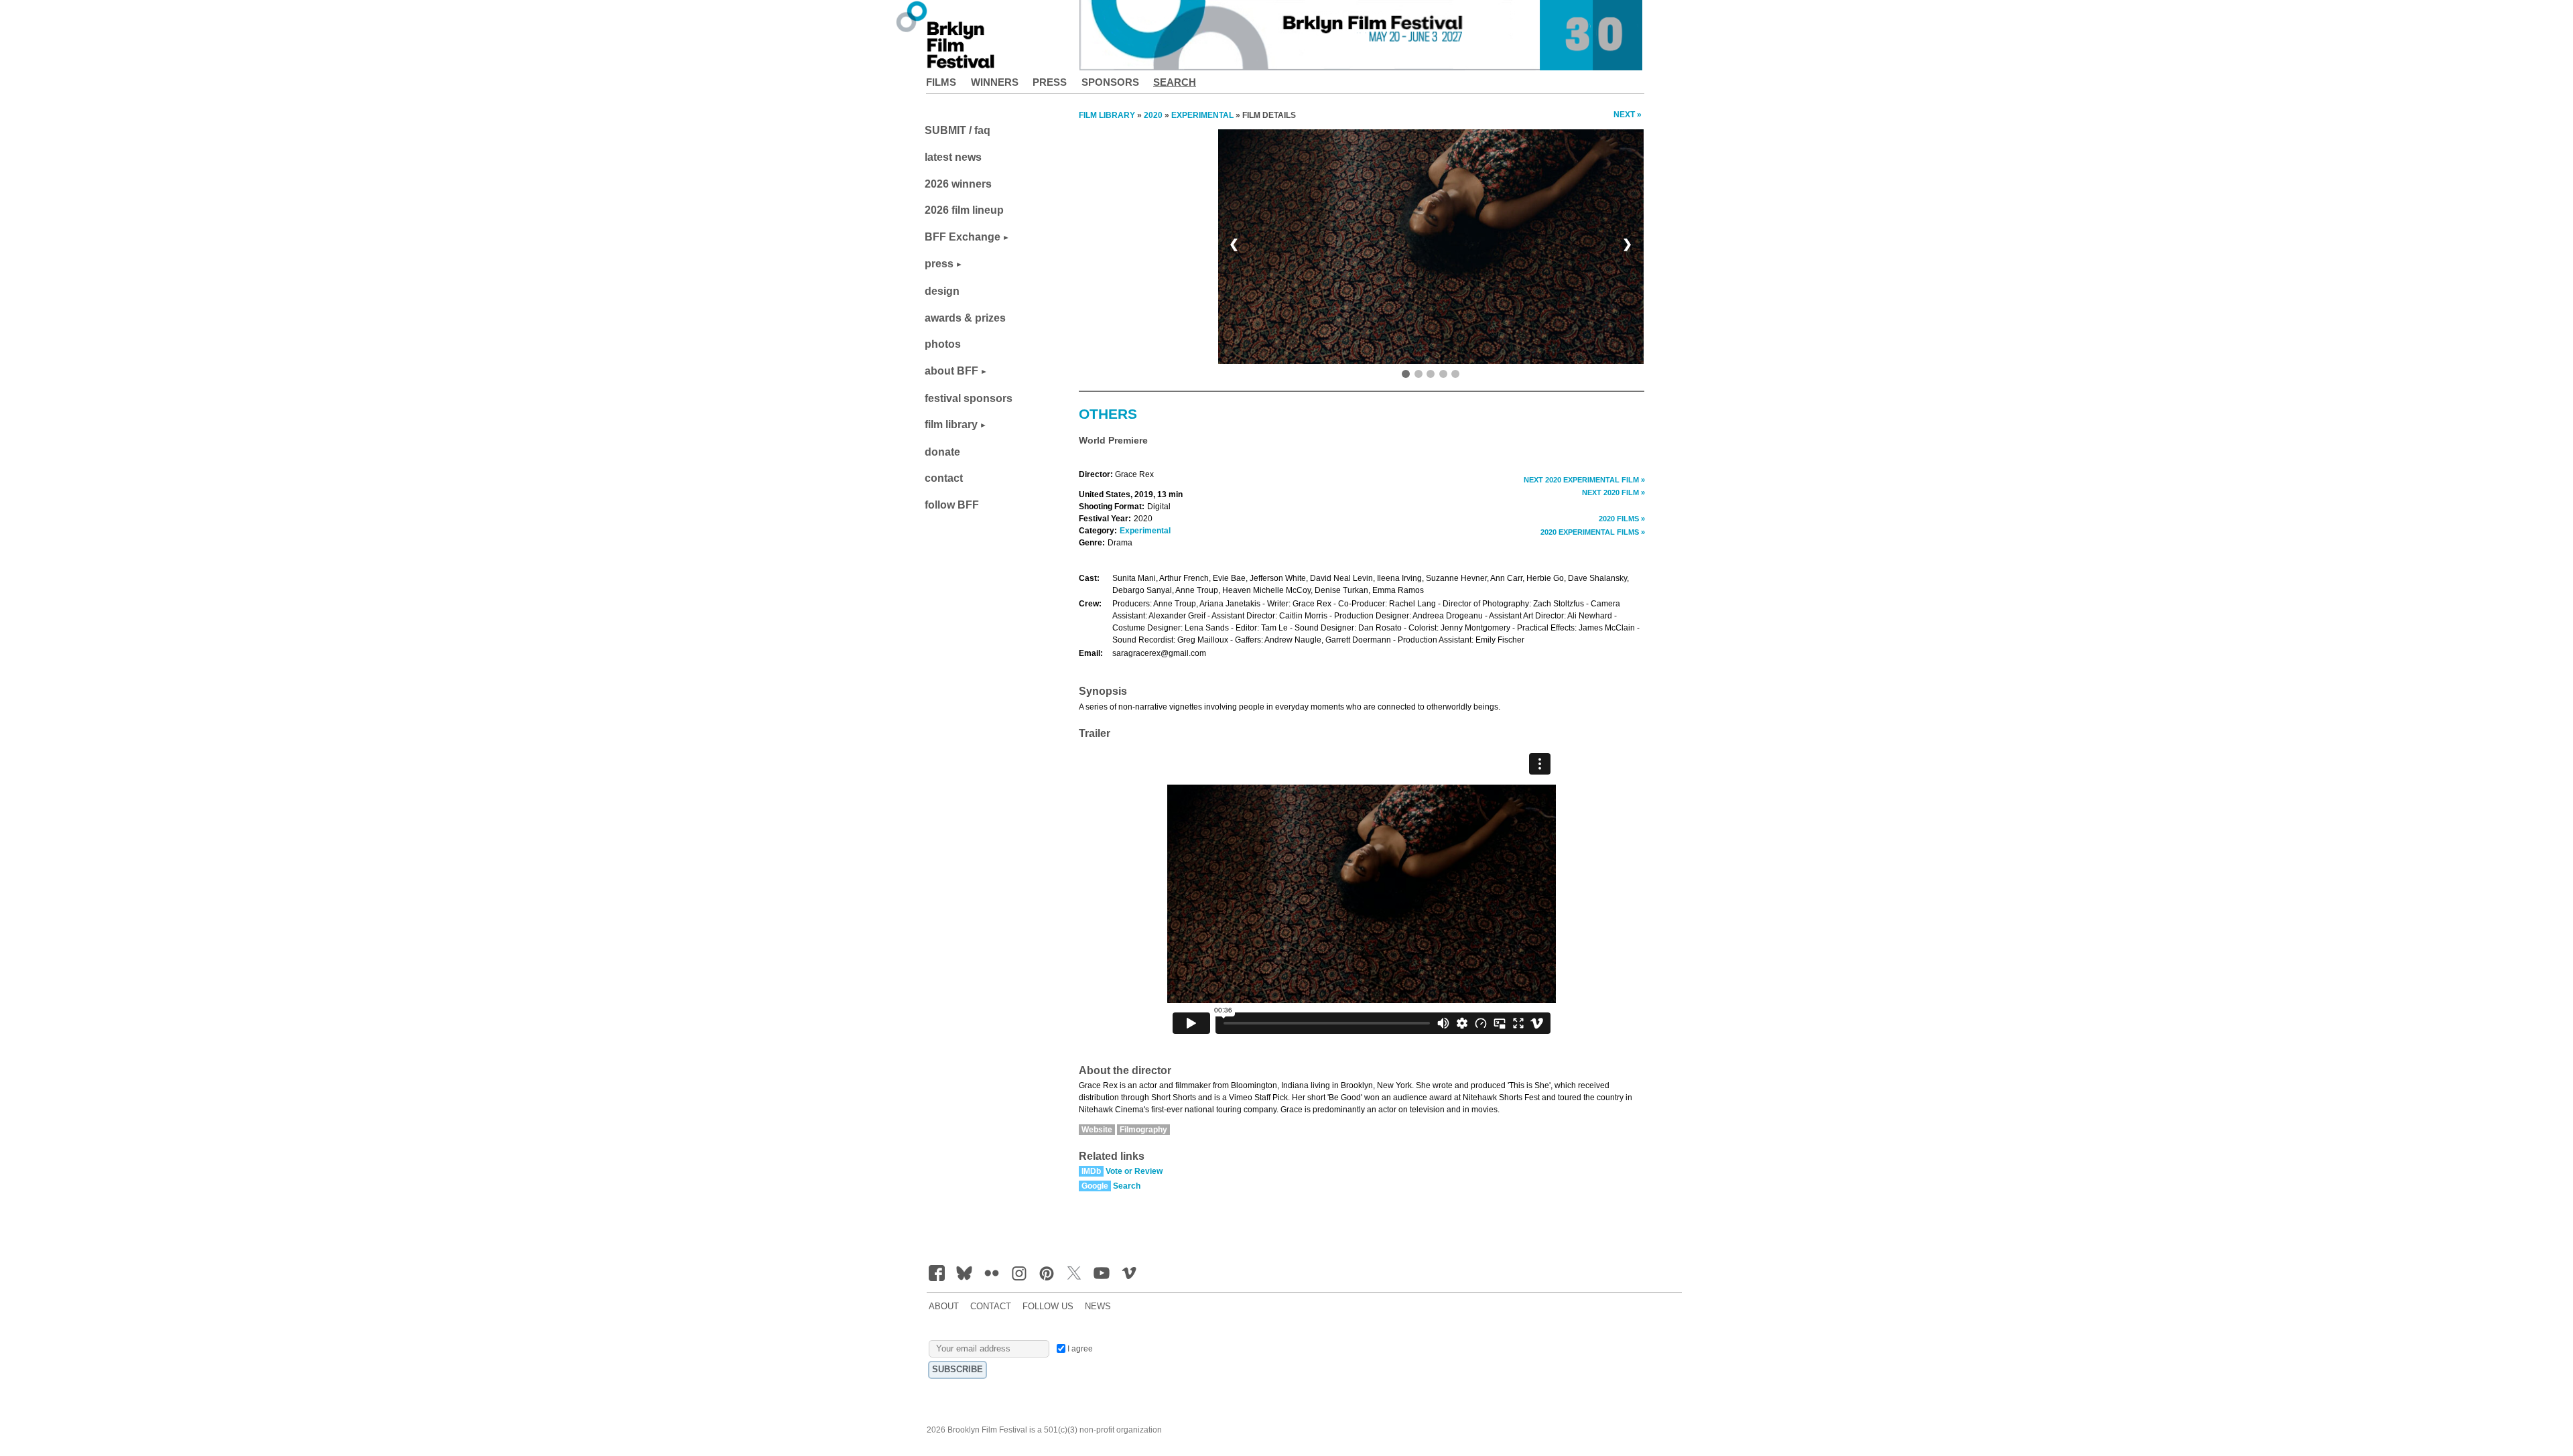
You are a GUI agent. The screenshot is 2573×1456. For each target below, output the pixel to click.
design (942, 291)
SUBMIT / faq (958, 130)
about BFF (951, 371)
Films (941, 82)
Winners (995, 82)
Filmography (1143, 1130)
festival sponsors (969, 398)
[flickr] (992, 1273)
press (939, 264)
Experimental (1145, 531)
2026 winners (958, 184)
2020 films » (1622, 519)
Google (1095, 1186)
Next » (1628, 115)
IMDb (1091, 1171)
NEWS (1098, 1307)
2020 (1153, 115)
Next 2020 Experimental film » (1584, 480)
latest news (953, 157)
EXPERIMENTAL (1202, 115)
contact (944, 478)
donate (942, 452)
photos (943, 344)
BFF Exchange (963, 237)
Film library (1107, 115)
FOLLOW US (1048, 1307)
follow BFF (952, 505)
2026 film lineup (964, 210)
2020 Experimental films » (1593, 532)
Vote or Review (1134, 1171)
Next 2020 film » (1613, 492)
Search (1175, 82)
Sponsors (1110, 82)
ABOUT (944, 1307)
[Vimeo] (1129, 1273)
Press (1050, 82)
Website (1097, 1130)
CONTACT (991, 1307)
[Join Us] (937, 1273)
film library (951, 424)
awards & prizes (965, 318)
